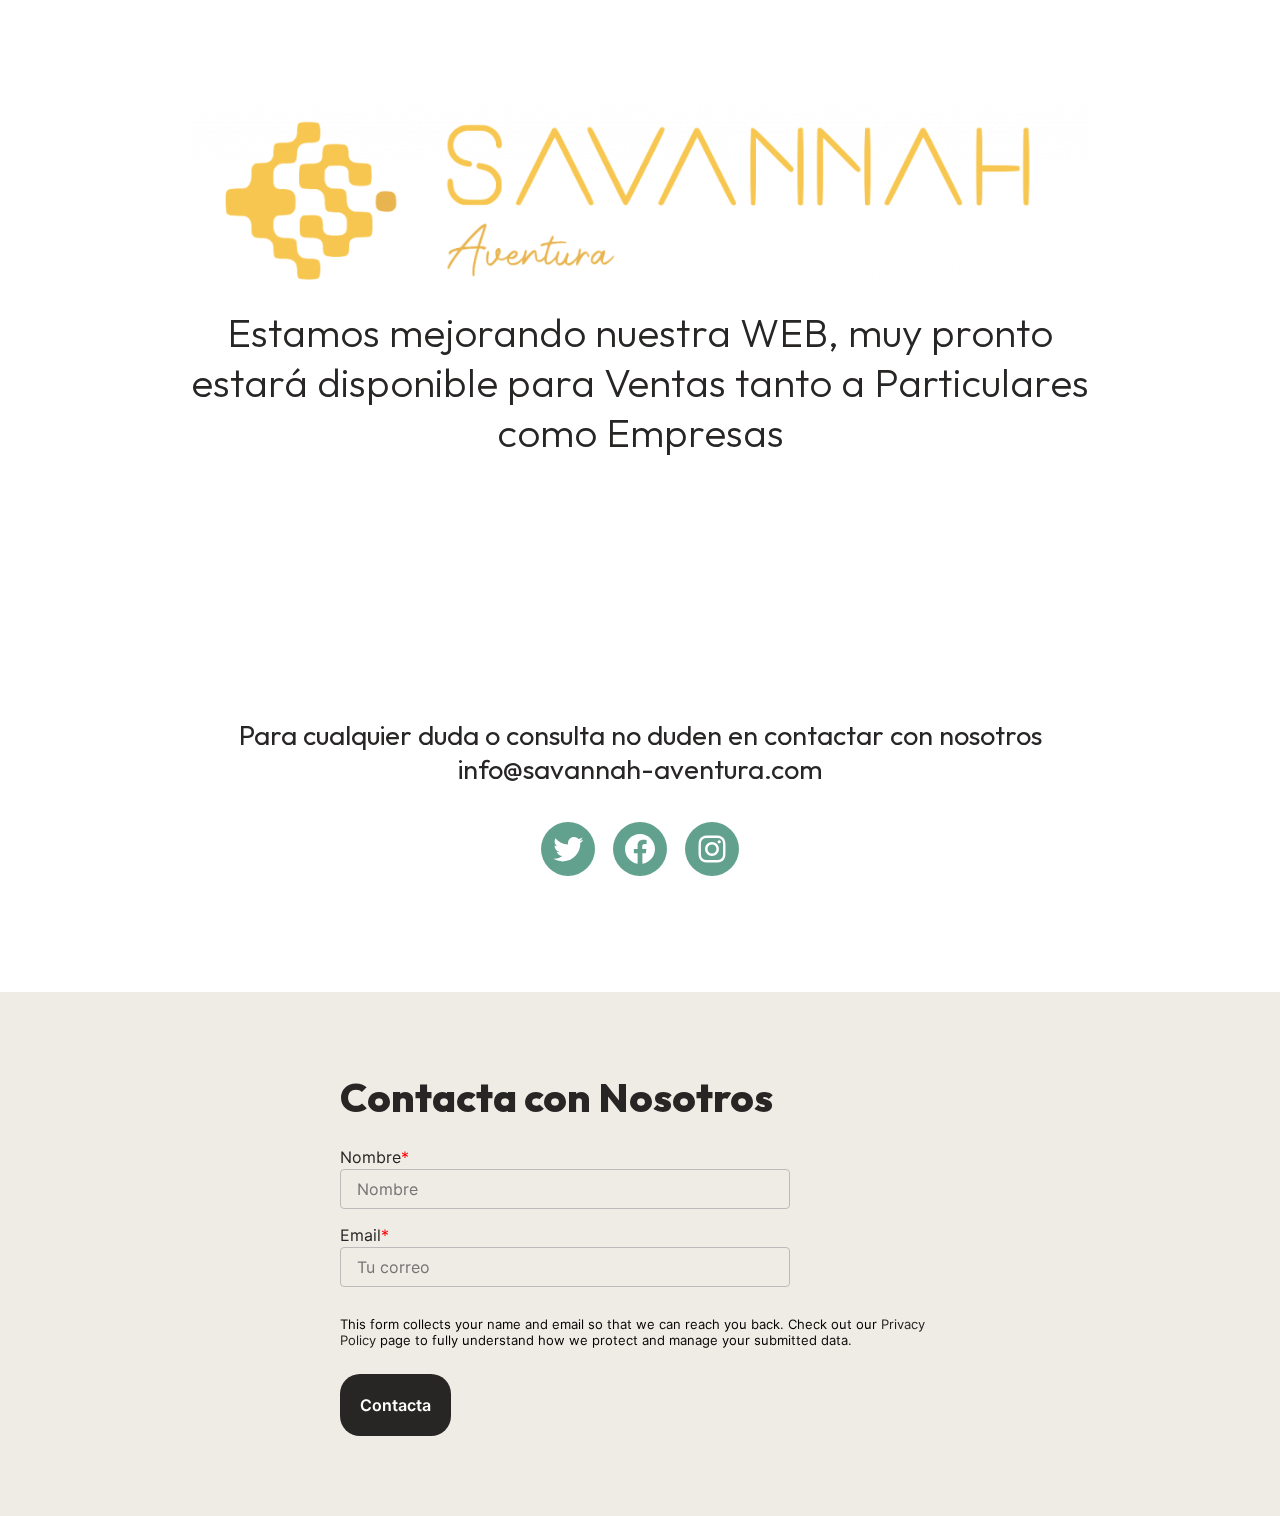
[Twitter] (568, 849)
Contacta (395, 1405)
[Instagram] (712, 849)
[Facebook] (640, 849)
